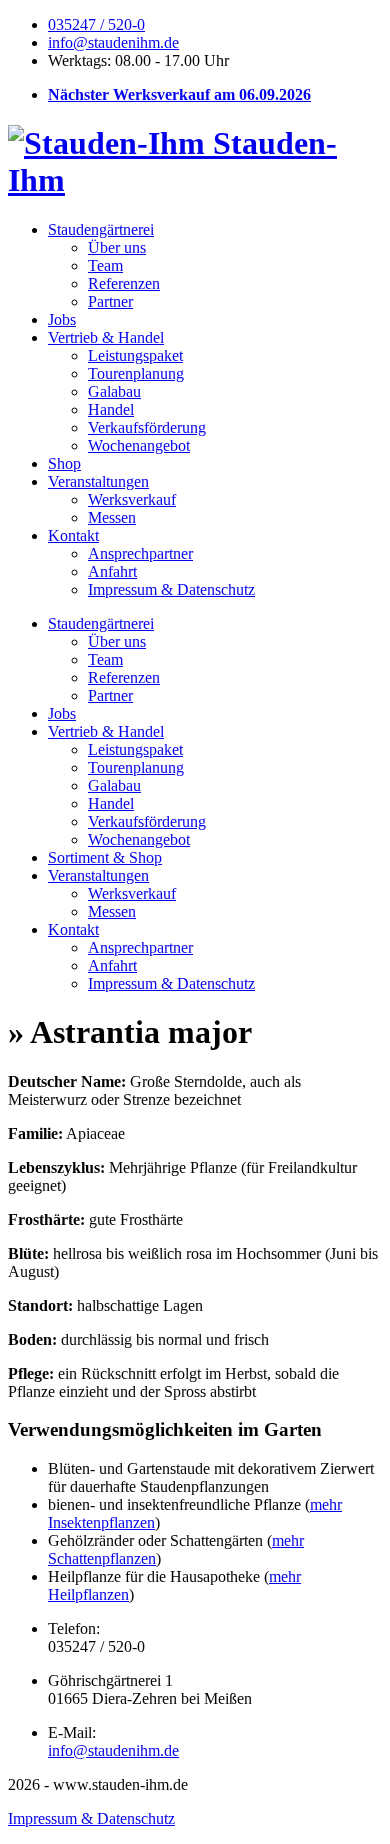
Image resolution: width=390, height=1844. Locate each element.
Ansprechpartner (140, 553)
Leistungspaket (135, 355)
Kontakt (73, 535)
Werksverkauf (132, 499)
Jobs (62, 319)
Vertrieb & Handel (106, 337)
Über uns (117, 247)
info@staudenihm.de (113, 42)
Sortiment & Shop (105, 857)
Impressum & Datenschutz (171, 589)
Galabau (114, 391)
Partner (110, 301)
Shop (64, 463)
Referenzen (124, 283)
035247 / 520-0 (96, 24)
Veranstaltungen (98, 481)
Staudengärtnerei (101, 229)
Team (105, 265)
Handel (111, 409)
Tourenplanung (136, 373)
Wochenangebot (139, 445)
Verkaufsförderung (147, 427)
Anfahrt (112, 571)
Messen (112, 517)
